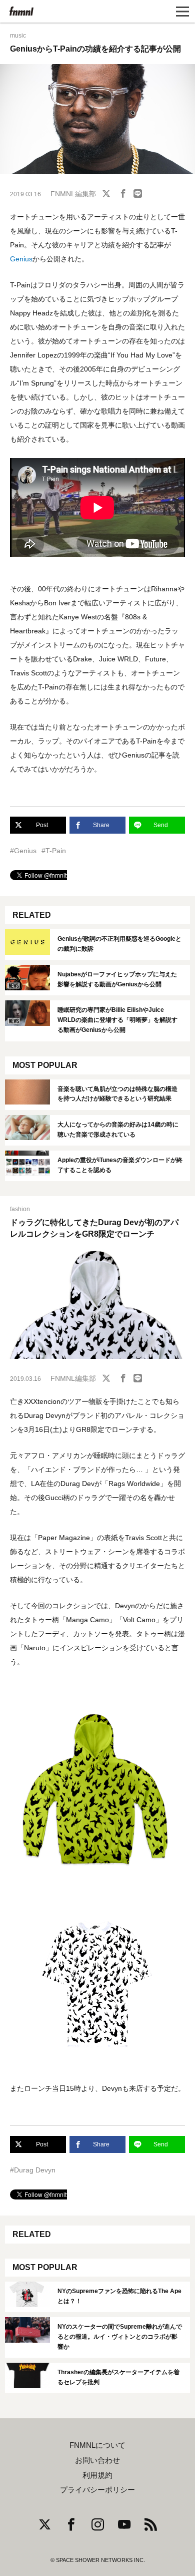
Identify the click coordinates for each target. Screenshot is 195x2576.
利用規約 (97, 2475)
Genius (21, 259)
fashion (20, 1209)
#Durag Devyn (33, 2170)
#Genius (23, 851)
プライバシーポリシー (97, 2490)
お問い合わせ (97, 2460)
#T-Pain (54, 851)
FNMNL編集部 (73, 194)
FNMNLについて (97, 2445)
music (18, 36)
